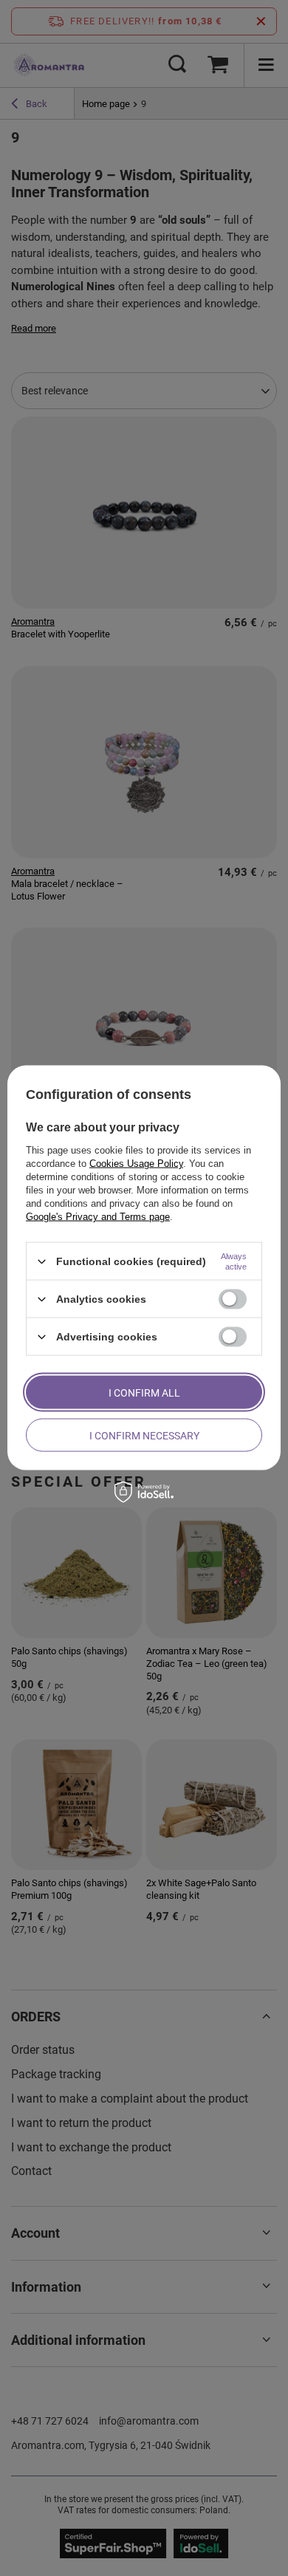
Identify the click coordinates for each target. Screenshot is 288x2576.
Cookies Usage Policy (136, 1164)
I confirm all (144, 1392)
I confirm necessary (144, 1435)
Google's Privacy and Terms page (98, 1217)
